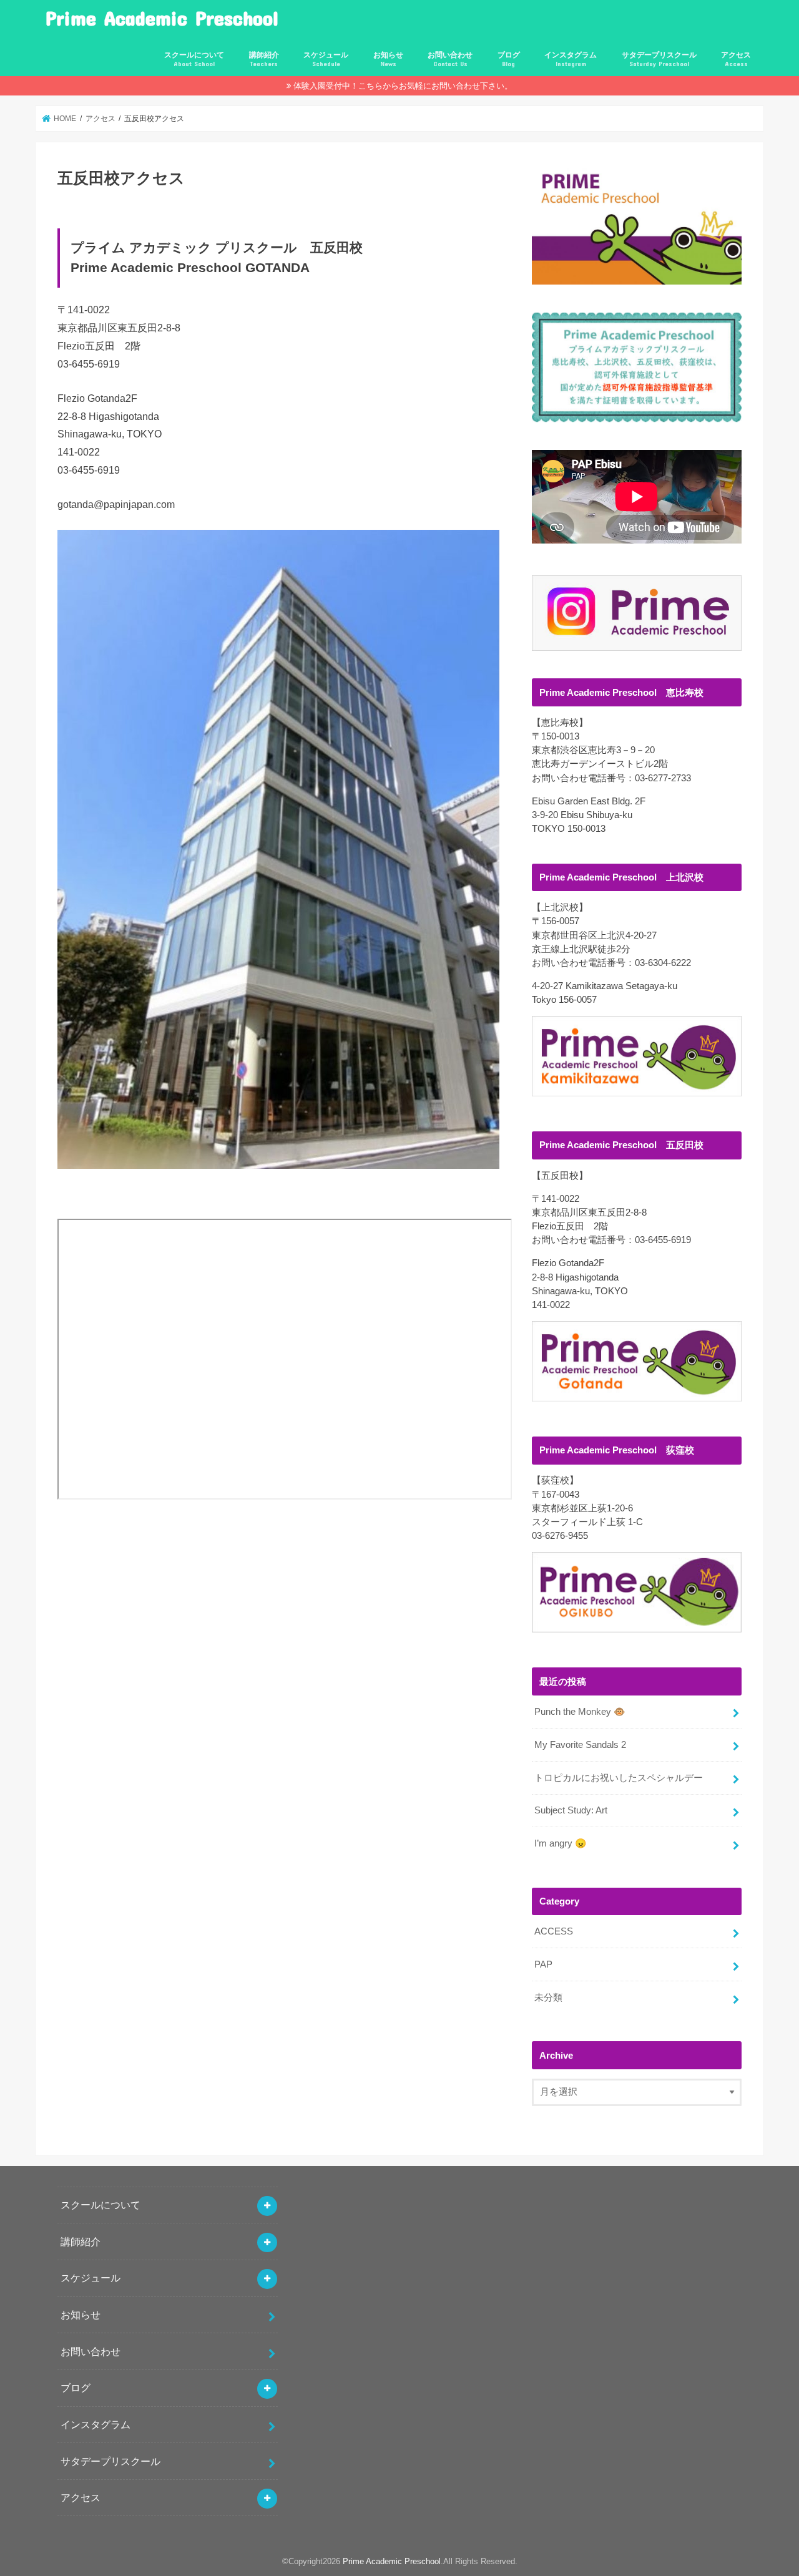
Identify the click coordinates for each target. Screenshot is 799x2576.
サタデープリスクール (659, 59)
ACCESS (554, 1931)
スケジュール (326, 59)
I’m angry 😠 (561, 1843)
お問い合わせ (450, 59)
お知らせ (388, 59)
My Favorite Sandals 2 (580, 1745)
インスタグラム (571, 59)
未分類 (548, 1998)
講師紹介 (264, 59)
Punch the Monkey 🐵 (580, 1712)
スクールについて (194, 59)
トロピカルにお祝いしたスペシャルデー (619, 1778)
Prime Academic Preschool (162, 18)
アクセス (736, 59)
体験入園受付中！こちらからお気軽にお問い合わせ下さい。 (403, 86)
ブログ (509, 59)
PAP (543, 1964)
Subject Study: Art (571, 1810)
